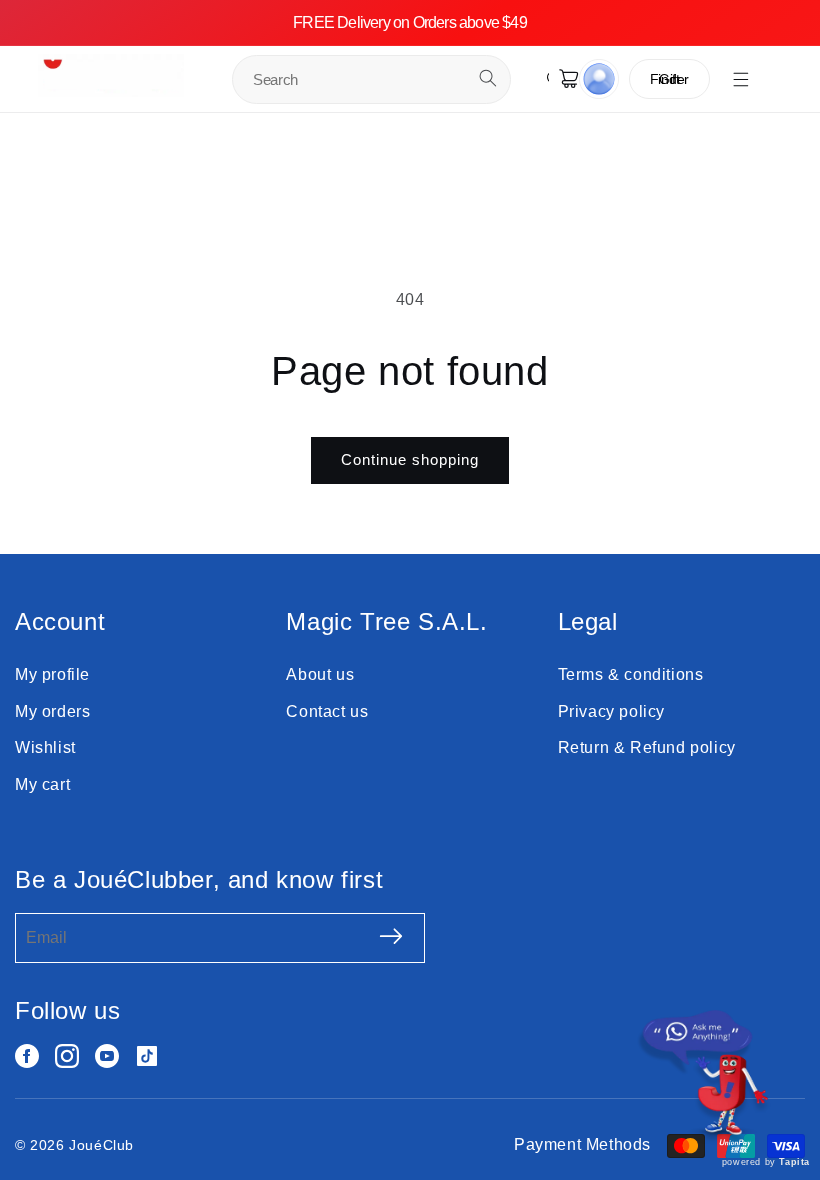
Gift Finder (669, 79)
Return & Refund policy (647, 747)
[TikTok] (147, 1056)
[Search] (488, 78)
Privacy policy (611, 711)
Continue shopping (410, 459)
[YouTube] (107, 1056)
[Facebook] (27, 1056)
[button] (741, 79)
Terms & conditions (631, 674)
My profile (52, 674)
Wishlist (45, 747)
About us (320, 674)
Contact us (327, 711)
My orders (52, 711)
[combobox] (371, 79)
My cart (42, 784)
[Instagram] (67, 1056)
